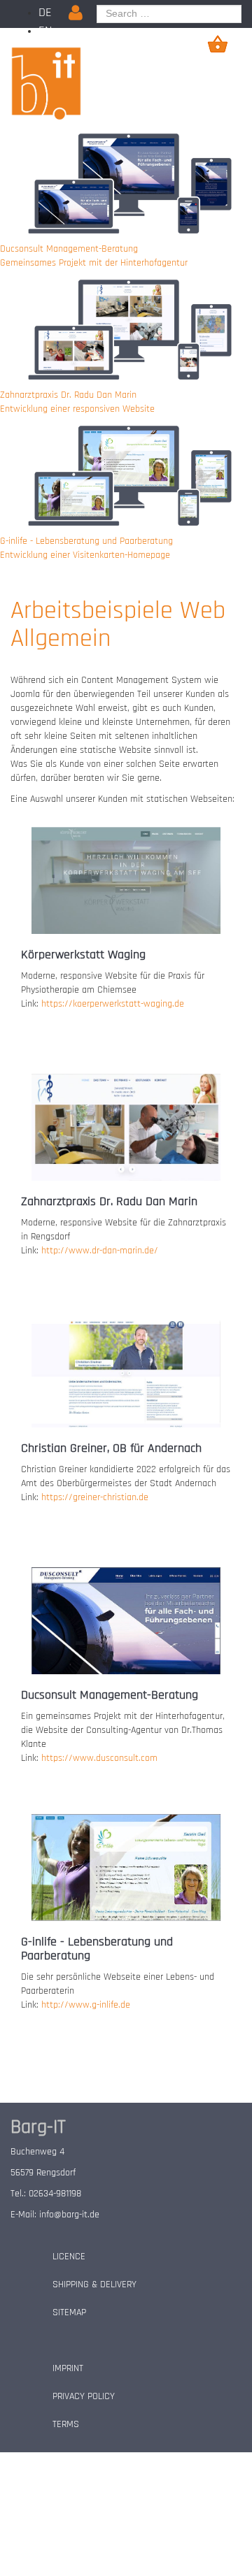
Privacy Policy (84, 2396)
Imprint (68, 2368)
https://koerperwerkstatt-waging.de (113, 1004)
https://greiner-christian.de (95, 1497)
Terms (66, 2424)
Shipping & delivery (94, 2284)
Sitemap (69, 2312)
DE (45, 12)
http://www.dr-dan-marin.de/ (100, 1251)
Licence (69, 2257)
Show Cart (218, 44)
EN (45, 30)
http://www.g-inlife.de (86, 2005)
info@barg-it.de (69, 2215)
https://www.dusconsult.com (99, 1758)
